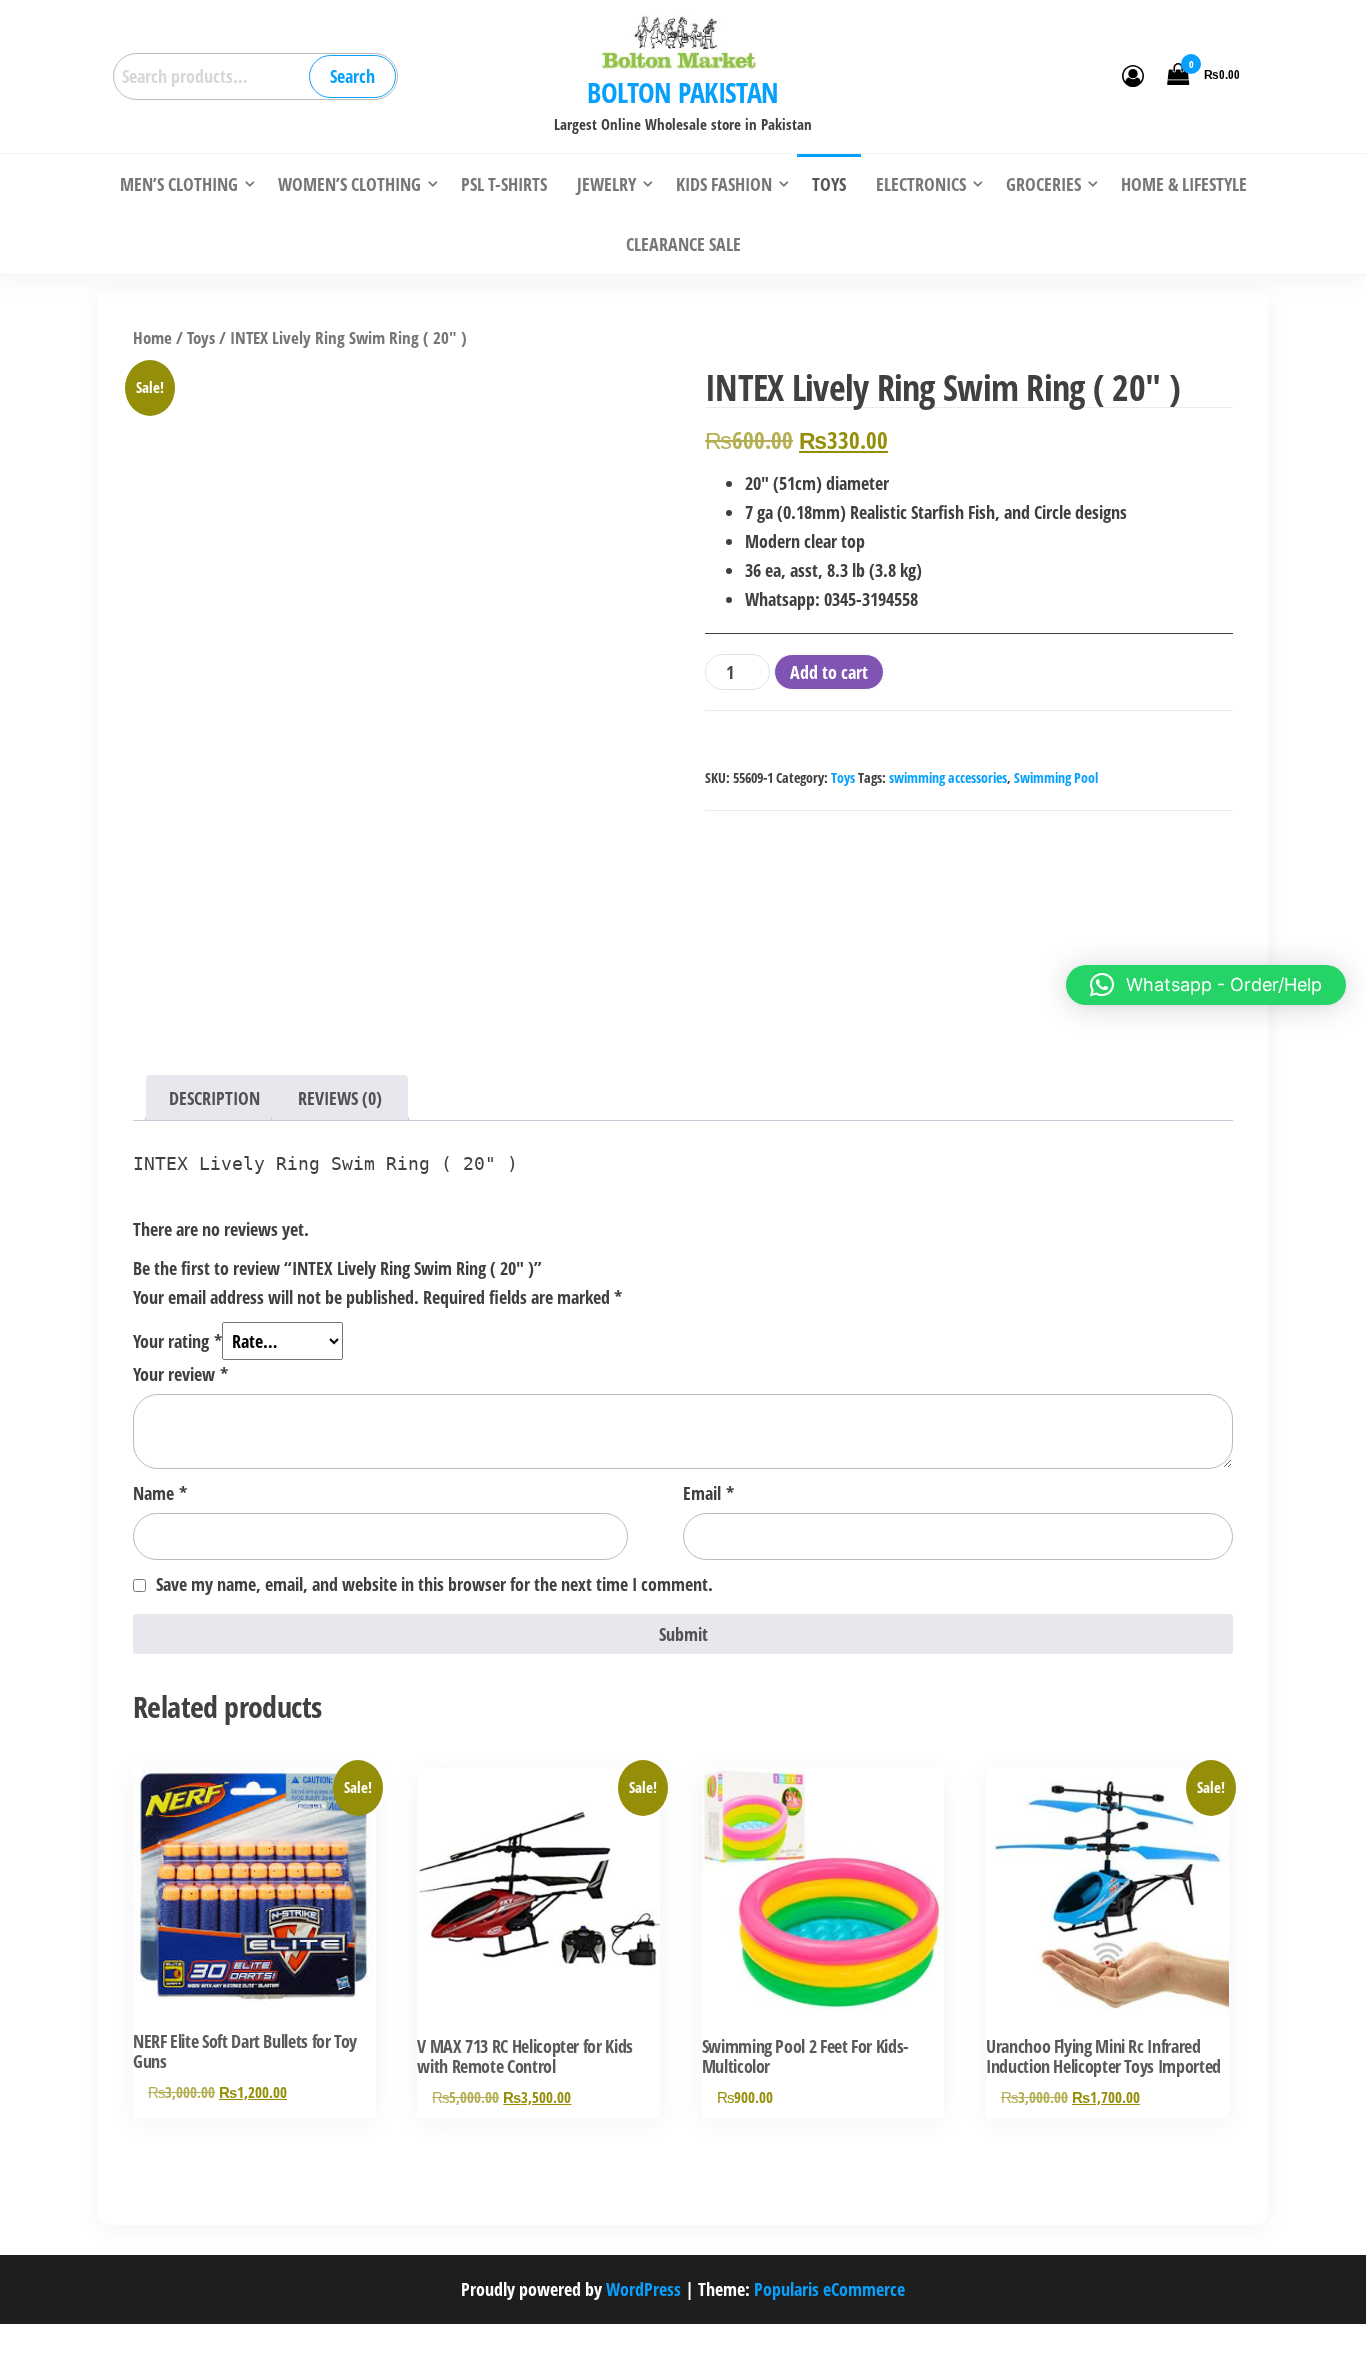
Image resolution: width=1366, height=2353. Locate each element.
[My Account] (1133, 75)
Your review (180, 1374)
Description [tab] (214, 1098)
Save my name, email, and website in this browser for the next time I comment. (434, 1584)
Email (708, 1493)
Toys (201, 337)
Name (160, 1493)
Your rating (177, 1341)
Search (352, 76)
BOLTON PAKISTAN (683, 92)
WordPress (643, 2289)
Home (152, 337)
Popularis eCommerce (829, 2289)
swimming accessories (948, 777)
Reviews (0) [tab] (340, 1098)
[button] (1206, 985)
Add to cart (829, 672)
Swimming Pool (1056, 777)
